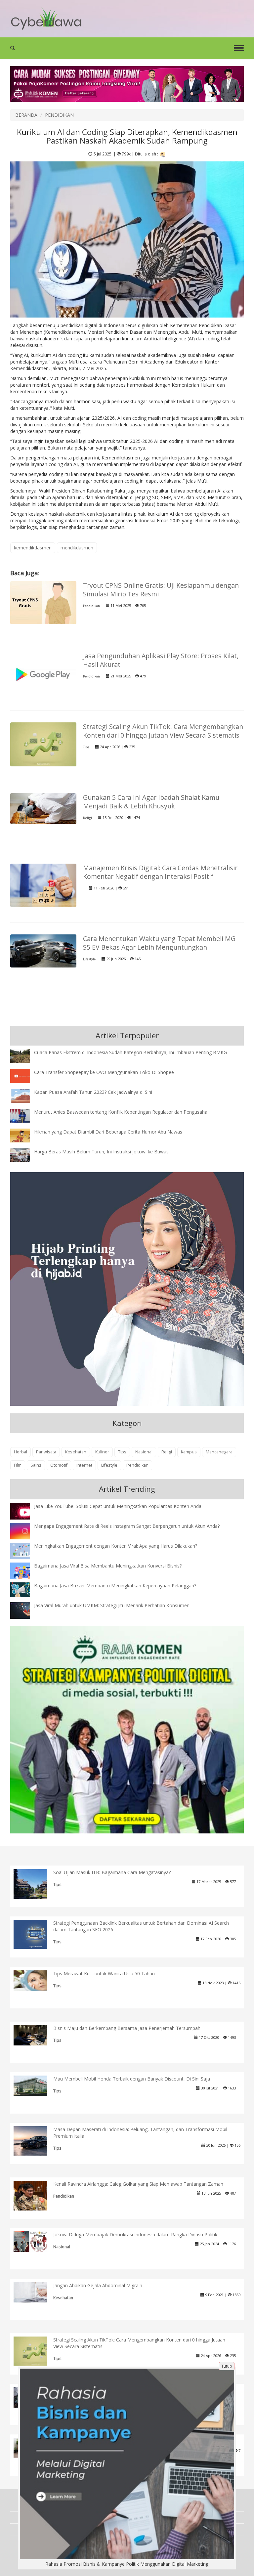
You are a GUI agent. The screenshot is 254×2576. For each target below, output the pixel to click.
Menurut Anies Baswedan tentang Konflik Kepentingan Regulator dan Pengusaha (121, 1112)
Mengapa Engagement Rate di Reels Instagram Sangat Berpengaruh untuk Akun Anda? (127, 1526)
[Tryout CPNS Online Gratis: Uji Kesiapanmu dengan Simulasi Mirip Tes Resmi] (43, 602)
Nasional (144, 1452)
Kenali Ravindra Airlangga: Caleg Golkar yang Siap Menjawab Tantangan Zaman (138, 2184)
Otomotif (59, 1465)
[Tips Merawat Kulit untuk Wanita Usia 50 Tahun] (36, 1980)
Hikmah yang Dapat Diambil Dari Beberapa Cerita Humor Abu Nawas (108, 1132)
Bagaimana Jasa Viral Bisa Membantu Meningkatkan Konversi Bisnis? (108, 1566)
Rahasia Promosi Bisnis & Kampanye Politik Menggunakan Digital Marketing (127, 2564)
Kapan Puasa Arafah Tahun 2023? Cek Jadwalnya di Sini (93, 1092)
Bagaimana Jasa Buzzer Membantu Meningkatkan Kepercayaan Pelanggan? (115, 1586)
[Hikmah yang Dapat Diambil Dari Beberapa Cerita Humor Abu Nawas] (25, 1135)
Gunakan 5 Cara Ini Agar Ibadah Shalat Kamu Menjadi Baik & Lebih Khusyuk (151, 802)
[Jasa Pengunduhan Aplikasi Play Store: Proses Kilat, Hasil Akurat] (43, 673)
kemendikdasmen (33, 548)
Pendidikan (91, 606)
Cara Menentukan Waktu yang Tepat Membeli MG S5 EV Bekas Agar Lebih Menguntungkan (159, 943)
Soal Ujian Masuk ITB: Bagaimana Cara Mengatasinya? (112, 1872)
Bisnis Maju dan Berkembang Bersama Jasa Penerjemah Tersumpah (127, 2028)
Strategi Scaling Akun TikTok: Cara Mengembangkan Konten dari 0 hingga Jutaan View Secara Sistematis (163, 731)
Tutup (227, 2366)
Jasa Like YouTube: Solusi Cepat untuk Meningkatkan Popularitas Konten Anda (118, 1506)
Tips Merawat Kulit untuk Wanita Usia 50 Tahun (104, 1974)
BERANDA (26, 115)
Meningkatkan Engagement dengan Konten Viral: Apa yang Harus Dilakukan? (116, 1546)
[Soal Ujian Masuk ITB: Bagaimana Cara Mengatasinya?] (36, 1885)
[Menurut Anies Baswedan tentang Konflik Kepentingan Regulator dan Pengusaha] (25, 1115)
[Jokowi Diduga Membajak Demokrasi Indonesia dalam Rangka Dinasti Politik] (36, 2241)
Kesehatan (76, 1452)
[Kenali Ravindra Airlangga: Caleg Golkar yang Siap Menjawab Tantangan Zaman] (36, 2195)
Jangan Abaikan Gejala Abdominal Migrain (98, 2285)
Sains (36, 1465)
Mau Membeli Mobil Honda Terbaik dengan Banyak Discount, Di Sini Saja (132, 2079)
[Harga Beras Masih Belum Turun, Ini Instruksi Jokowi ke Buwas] (25, 1155)
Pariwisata (46, 1452)
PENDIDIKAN (59, 115)
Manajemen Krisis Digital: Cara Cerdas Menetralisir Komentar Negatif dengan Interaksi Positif (160, 872)
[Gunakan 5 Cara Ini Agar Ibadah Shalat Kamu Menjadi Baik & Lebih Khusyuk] (43, 808)
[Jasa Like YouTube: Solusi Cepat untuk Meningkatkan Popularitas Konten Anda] (25, 1512)
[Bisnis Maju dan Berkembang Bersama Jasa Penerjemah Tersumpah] (36, 2035)
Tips (86, 747)
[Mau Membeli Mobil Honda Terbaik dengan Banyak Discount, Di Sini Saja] (36, 2085)
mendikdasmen (77, 548)
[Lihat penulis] (162, 154)
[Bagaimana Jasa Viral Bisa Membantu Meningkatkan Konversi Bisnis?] (25, 1572)
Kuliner (102, 1452)
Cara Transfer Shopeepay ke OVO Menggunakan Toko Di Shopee (104, 1072)
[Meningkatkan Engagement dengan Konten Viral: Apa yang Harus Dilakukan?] (25, 1550)
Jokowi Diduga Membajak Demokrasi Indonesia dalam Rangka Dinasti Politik (135, 2234)
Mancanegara (219, 1452)
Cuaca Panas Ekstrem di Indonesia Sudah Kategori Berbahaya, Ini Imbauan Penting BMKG (130, 1052)
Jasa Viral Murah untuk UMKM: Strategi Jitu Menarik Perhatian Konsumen (112, 1605)
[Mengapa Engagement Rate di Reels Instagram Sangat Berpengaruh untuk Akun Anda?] (25, 1531)
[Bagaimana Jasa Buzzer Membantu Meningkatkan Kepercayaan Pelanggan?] (25, 1589)
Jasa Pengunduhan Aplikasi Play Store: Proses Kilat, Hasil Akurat (161, 660)
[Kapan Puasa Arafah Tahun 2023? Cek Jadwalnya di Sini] (25, 1095)
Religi (87, 818)
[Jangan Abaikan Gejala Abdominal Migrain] (36, 2292)
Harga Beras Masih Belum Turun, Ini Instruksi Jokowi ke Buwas (101, 1152)
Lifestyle (89, 959)
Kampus (189, 1452)
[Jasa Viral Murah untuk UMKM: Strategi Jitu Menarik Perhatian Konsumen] (25, 1610)
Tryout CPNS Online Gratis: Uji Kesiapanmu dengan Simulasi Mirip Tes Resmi (161, 590)
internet (84, 1465)
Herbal (21, 1452)
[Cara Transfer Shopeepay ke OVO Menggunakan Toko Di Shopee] (25, 1075)
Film (18, 1465)
